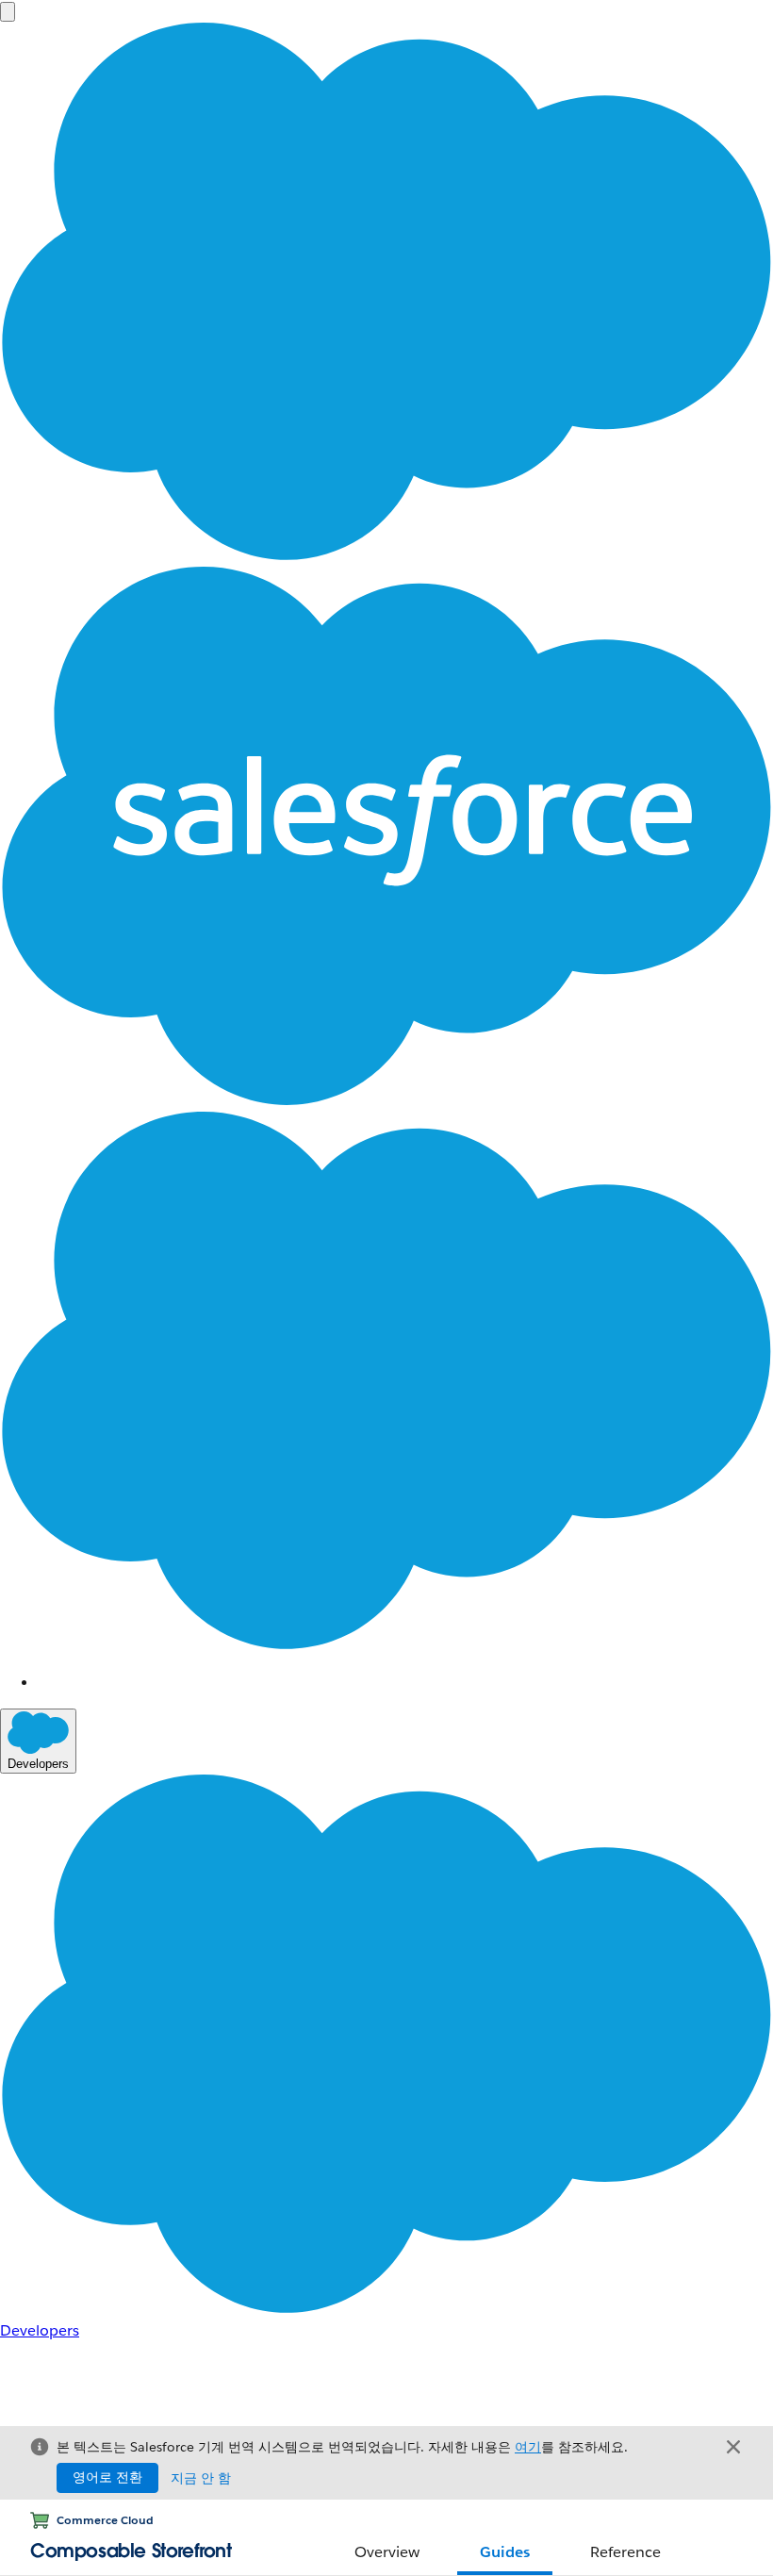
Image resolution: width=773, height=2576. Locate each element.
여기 (528, 2447)
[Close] (733, 2447)
